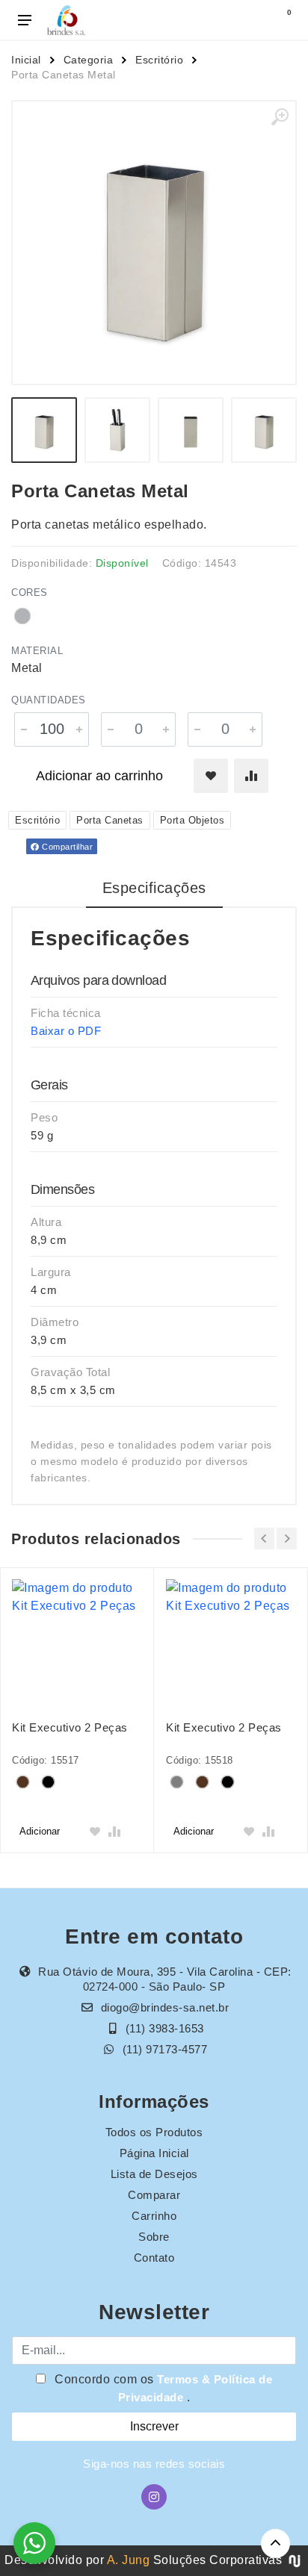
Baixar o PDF (66, 1031)
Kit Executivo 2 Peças (70, 1727)
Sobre (154, 2237)
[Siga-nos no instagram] (154, 2497)
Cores (30, 592)
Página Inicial (154, 2153)
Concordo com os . (162, 2388)
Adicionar (40, 1831)
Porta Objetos (192, 820)
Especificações (154, 888)
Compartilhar (67, 847)
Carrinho (154, 2216)
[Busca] (250, 20)
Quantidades (49, 700)
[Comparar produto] (251, 776)
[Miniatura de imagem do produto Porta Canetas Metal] (44, 430)
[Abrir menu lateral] (25, 20)
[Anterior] (264, 1539)
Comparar (154, 2195)
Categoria (89, 60)
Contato (154, 2258)
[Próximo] (287, 1539)
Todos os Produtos (154, 2132)
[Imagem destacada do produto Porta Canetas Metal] (154, 243)
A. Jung (129, 2560)
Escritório (159, 60)
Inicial (26, 60)
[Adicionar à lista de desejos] (211, 776)
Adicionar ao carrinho (99, 776)
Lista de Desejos (154, 2174)
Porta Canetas (110, 820)
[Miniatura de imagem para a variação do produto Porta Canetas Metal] (264, 430)
